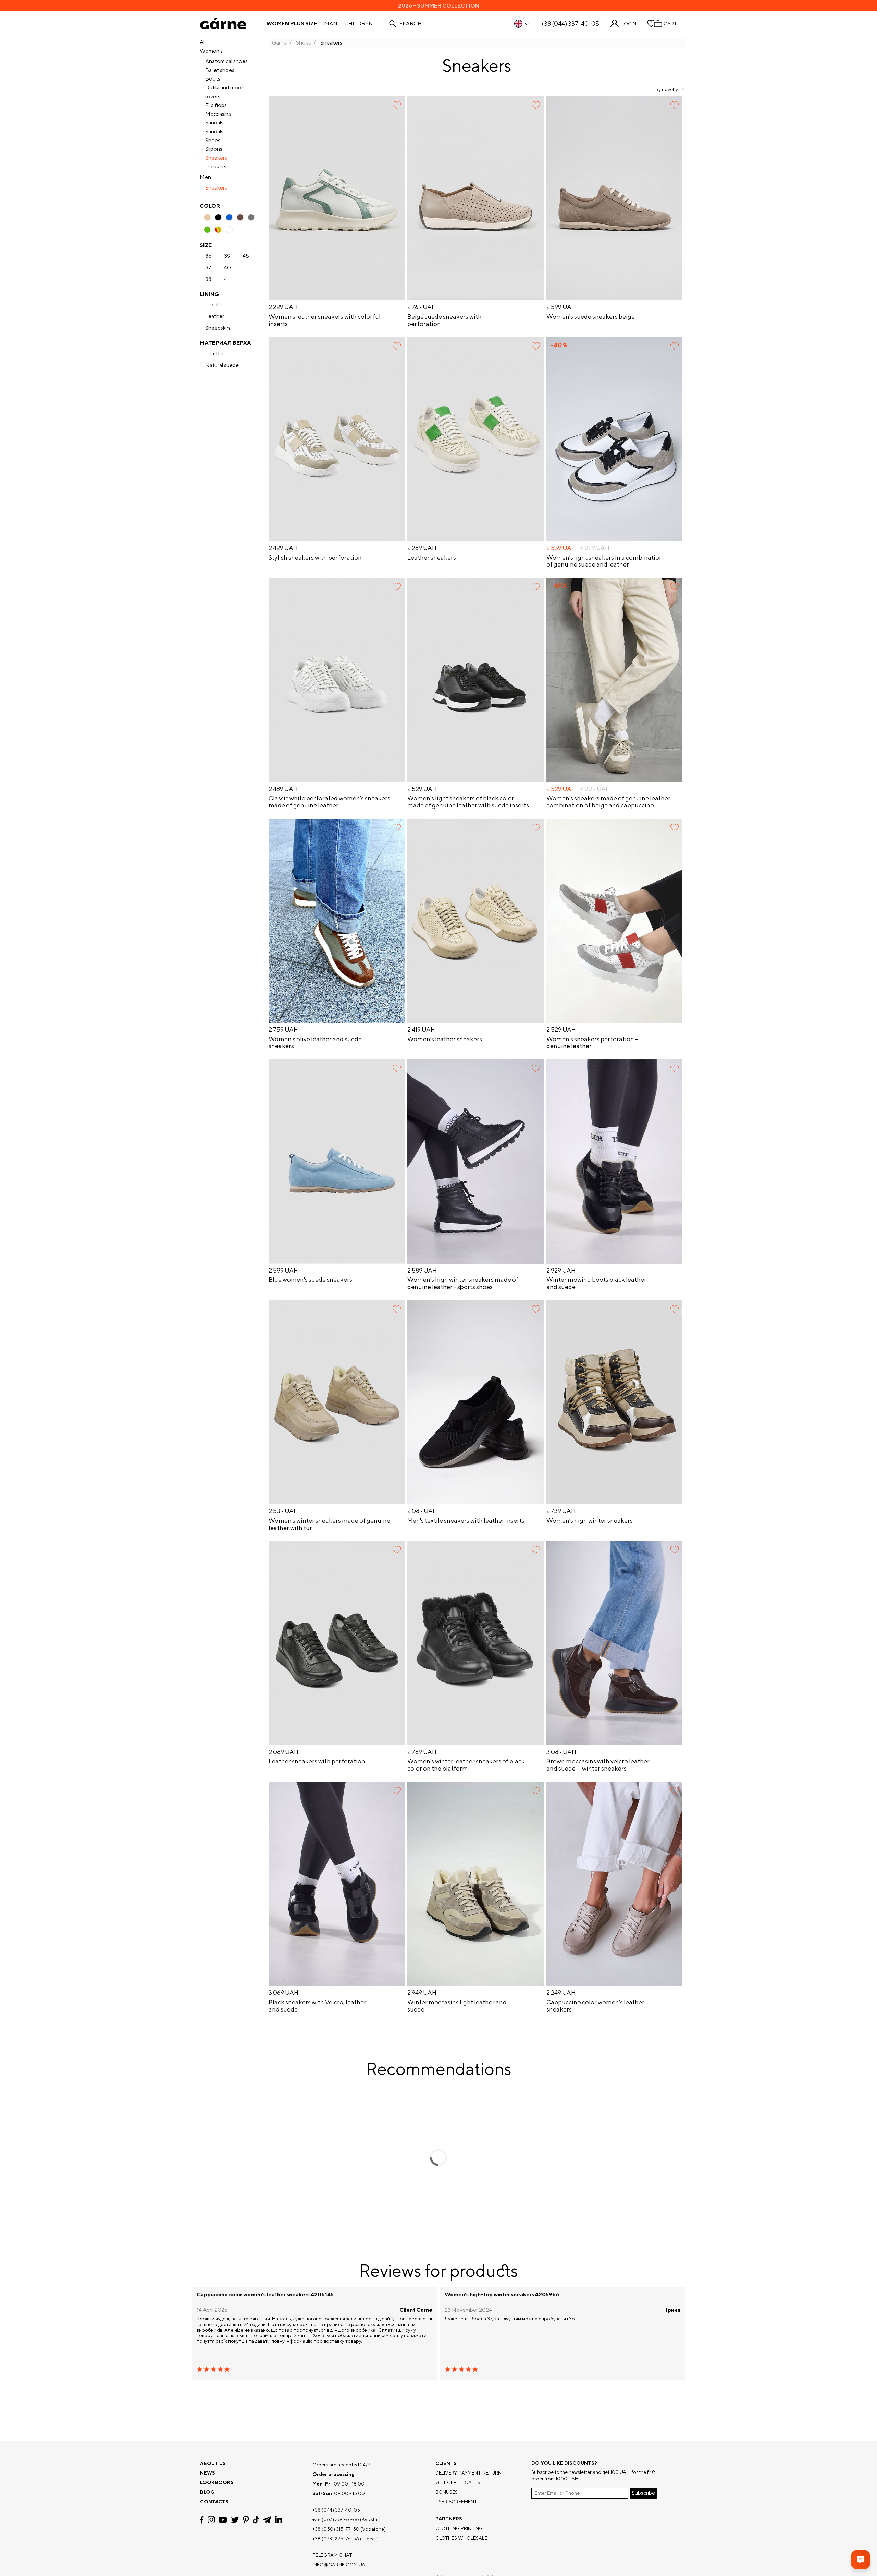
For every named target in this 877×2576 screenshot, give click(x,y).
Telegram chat (332, 2555)
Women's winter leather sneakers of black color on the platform (466, 1765)
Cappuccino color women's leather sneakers (595, 2006)
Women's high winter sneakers (590, 1521)
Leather (215, 316)
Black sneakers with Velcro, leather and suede (317, 2006)
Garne (279, 43)
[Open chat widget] (861, 2560)
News (208, 2473)
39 (227, 256)
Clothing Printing (459, 2528)
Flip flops (216, 105)
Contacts (214, 2502)
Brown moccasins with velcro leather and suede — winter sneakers (598, 1765)
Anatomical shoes (226, 61)
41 (227, 279)
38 (208, 279)
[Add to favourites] (397, 105)
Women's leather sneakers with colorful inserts (325, 320)
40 (227, 268)
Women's (211, 51)
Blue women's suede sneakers (310, 1280)
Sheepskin (218, 328)
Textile (213, 305)
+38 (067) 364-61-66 (336, 2519)
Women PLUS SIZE (292, 24)
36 (208, 256)
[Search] (393, 24)
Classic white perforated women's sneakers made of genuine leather (329, 802)
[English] (522, 24)
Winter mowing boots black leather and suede (596, 1283)
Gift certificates (458, 2482)
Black (218, 217)
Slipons (214, 149)
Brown (240, 217)
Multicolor (218, 230)
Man (331, 24)
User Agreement (456, 2502)
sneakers (216, 166)
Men (205, 177)
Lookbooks (217, 2482)
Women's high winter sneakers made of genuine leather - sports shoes (463, 1283)
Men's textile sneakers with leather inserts (466, 1521)
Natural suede (222, 365)
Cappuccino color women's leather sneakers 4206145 (265, 2295)
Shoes (213, 140)
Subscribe (643, 2493)
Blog (207, 2492)
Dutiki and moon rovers (225, 92)
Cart (670, 24)
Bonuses (447, 2492)
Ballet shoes (220, 70)
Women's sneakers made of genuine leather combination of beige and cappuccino (608, 802)
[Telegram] (267, 2520)
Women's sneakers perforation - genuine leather (592, 1043)
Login (629, 24)
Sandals (214, 123)
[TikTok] (256, 2520)
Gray (251, 217)
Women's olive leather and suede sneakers (315, 1043)
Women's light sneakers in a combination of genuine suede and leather (605, 561)
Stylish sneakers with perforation (315, 558)
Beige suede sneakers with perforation (444, 320)
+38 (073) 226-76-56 (336, 2539)
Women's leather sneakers (445, 1039)
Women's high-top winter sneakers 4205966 (502, 2295)
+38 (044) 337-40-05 (570, 24)
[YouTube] (223, 2520)
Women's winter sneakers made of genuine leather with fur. (329, 1524)
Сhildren (359, 24)
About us (213, 2463)
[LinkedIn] (279, 2520)
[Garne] (223, 24)
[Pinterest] (246, 2520)
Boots (213, 79)
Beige (207, 217)
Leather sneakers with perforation (317, 1761)
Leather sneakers (432, 558)
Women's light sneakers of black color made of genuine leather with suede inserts (468, 802)
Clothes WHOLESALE (461, 2538)
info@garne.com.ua (339, 2565)
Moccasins (218, 114)
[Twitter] (235, 2520)
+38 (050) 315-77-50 (336, 2529)
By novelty (667, 89)
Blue (229, 217)
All (203, 42)
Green (207, 230)
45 (246, 256)
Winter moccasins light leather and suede (457, 2006)
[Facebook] (202, 2520)
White (229, 230)
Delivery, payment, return (468, 2473)
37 (208, 268)
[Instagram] (211, 2520)
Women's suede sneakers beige (591, 317)
